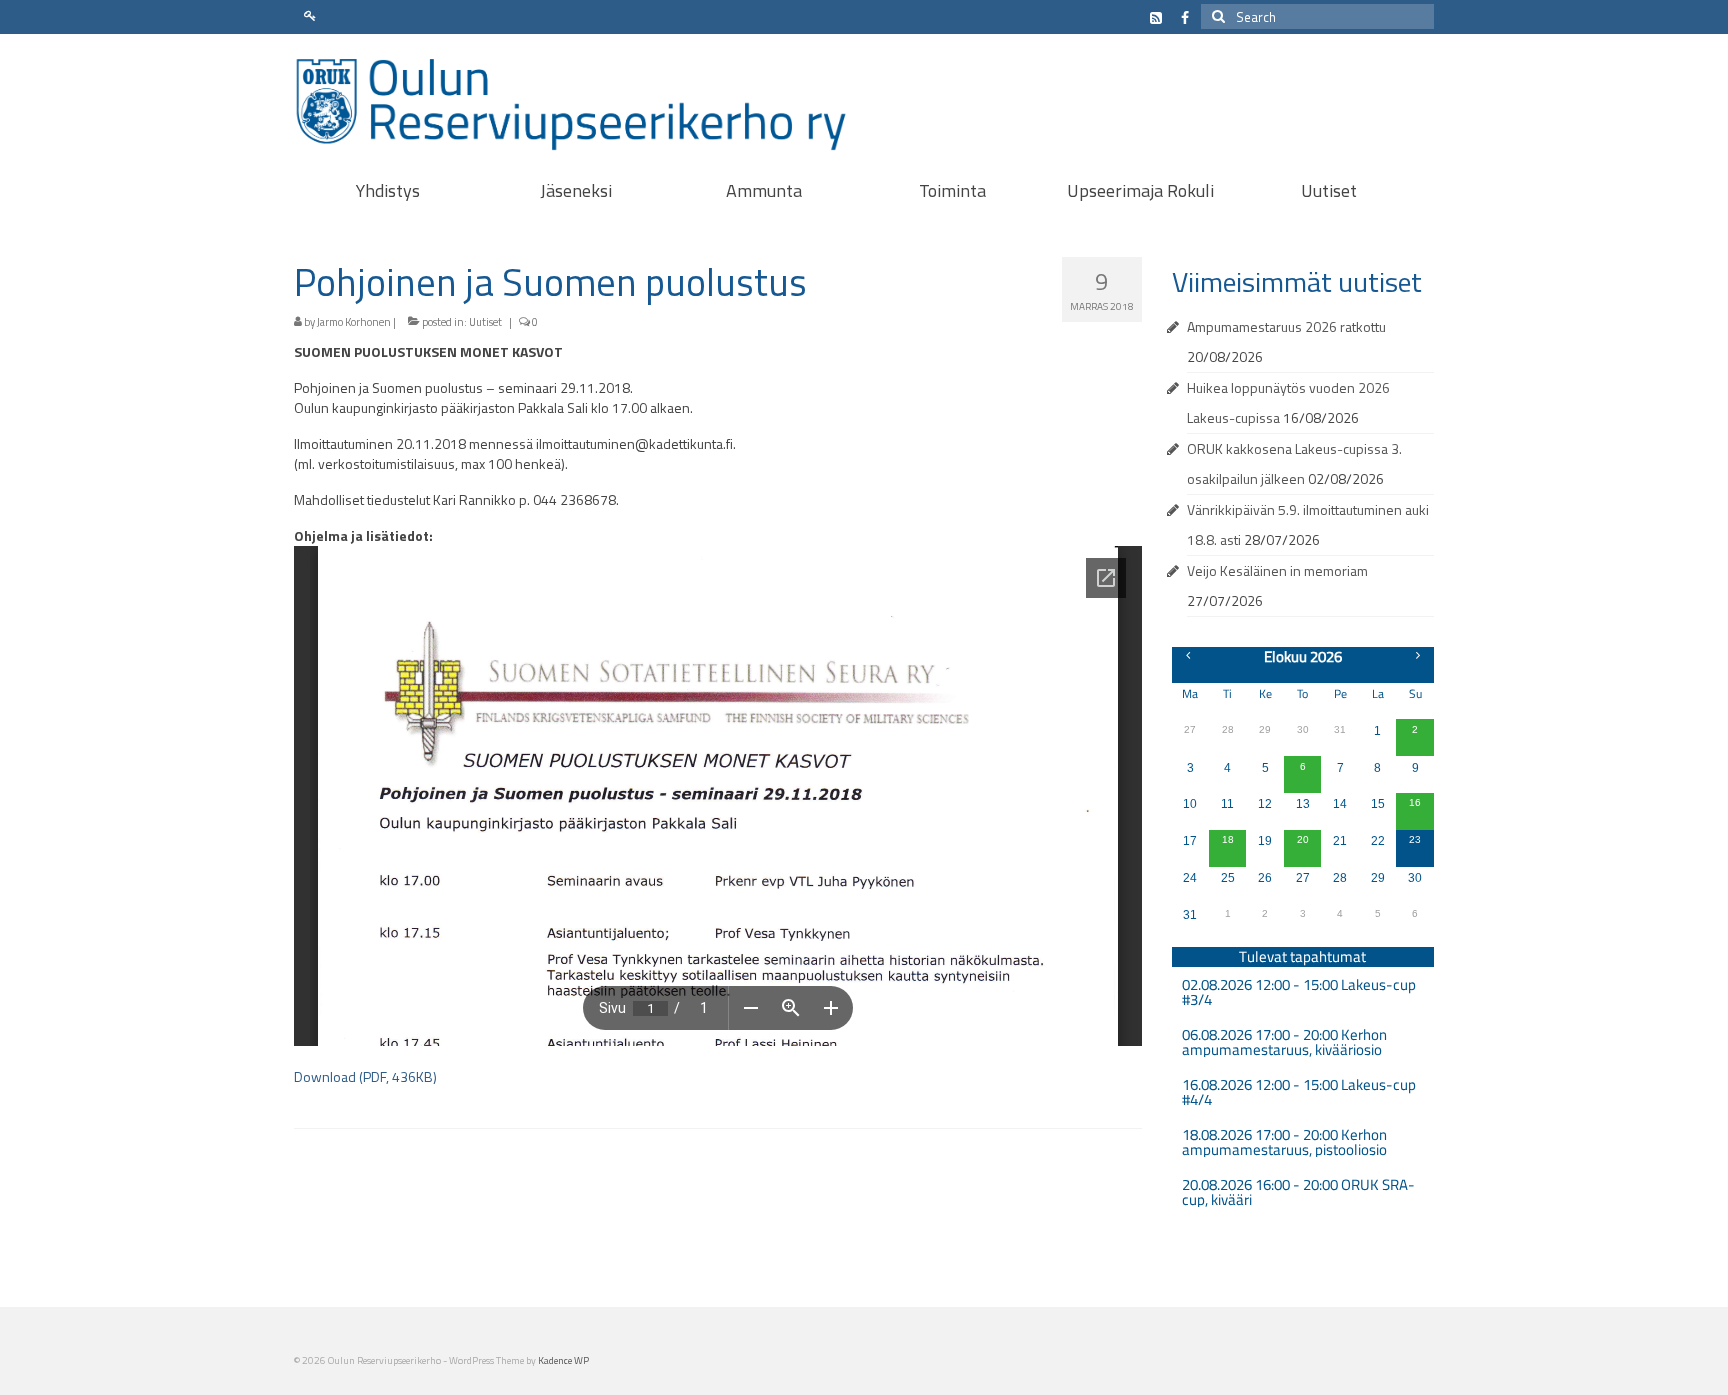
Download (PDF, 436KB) (365, 1076)
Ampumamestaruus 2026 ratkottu (1286, 326)
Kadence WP (563, 1360)
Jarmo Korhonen (354, 322)
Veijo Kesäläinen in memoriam (1277, 570)
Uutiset (485, 322)
